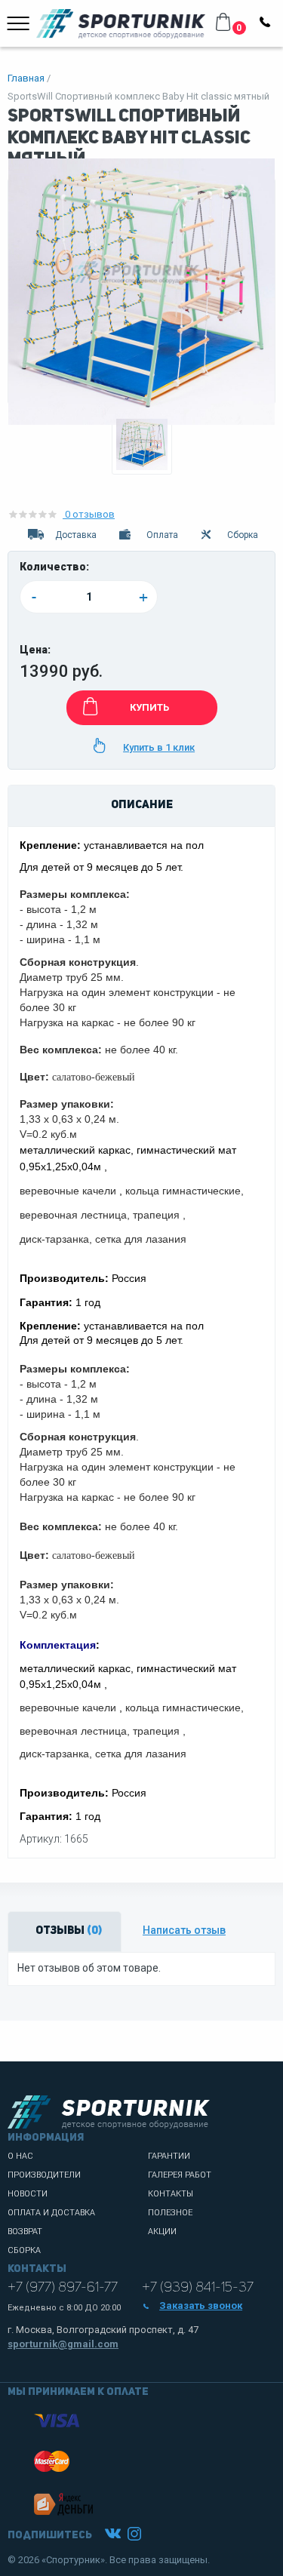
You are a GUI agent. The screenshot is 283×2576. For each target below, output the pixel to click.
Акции (162, 2232)
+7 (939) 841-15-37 (198, 2288)
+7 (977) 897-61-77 (63, 2288)
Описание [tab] (142, 805)
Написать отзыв (184, 1930)
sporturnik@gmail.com (63, 2344)
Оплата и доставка (51, 2213)
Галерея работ (180, 2175)
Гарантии (169, 2156)
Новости (28, 2194)
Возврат (25, 2232)
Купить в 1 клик (159, 747)
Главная (26, 78)
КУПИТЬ (149, 707)
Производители (44, 2175)
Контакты (171, 2194)
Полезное (170, 2213)
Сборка (24, 2250)
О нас (20, 2156)
